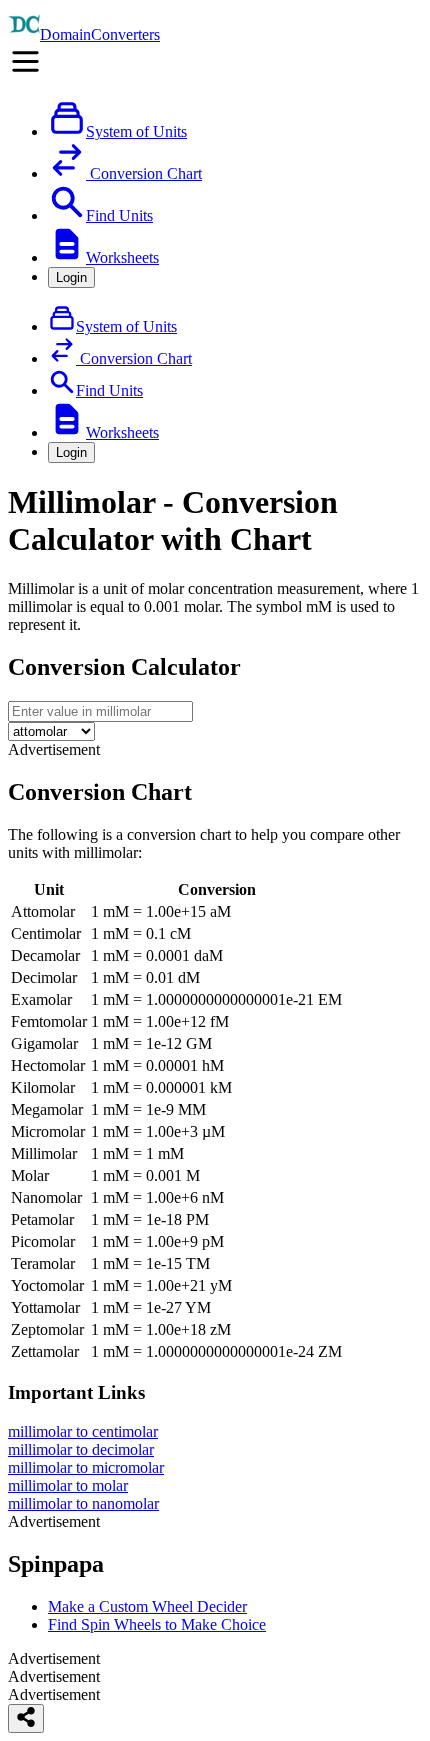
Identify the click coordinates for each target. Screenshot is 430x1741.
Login (71, 277)
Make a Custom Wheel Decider (147, 1606)
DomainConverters (100, 34)
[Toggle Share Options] (26, 1718)
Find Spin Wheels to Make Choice (157, 1624)
